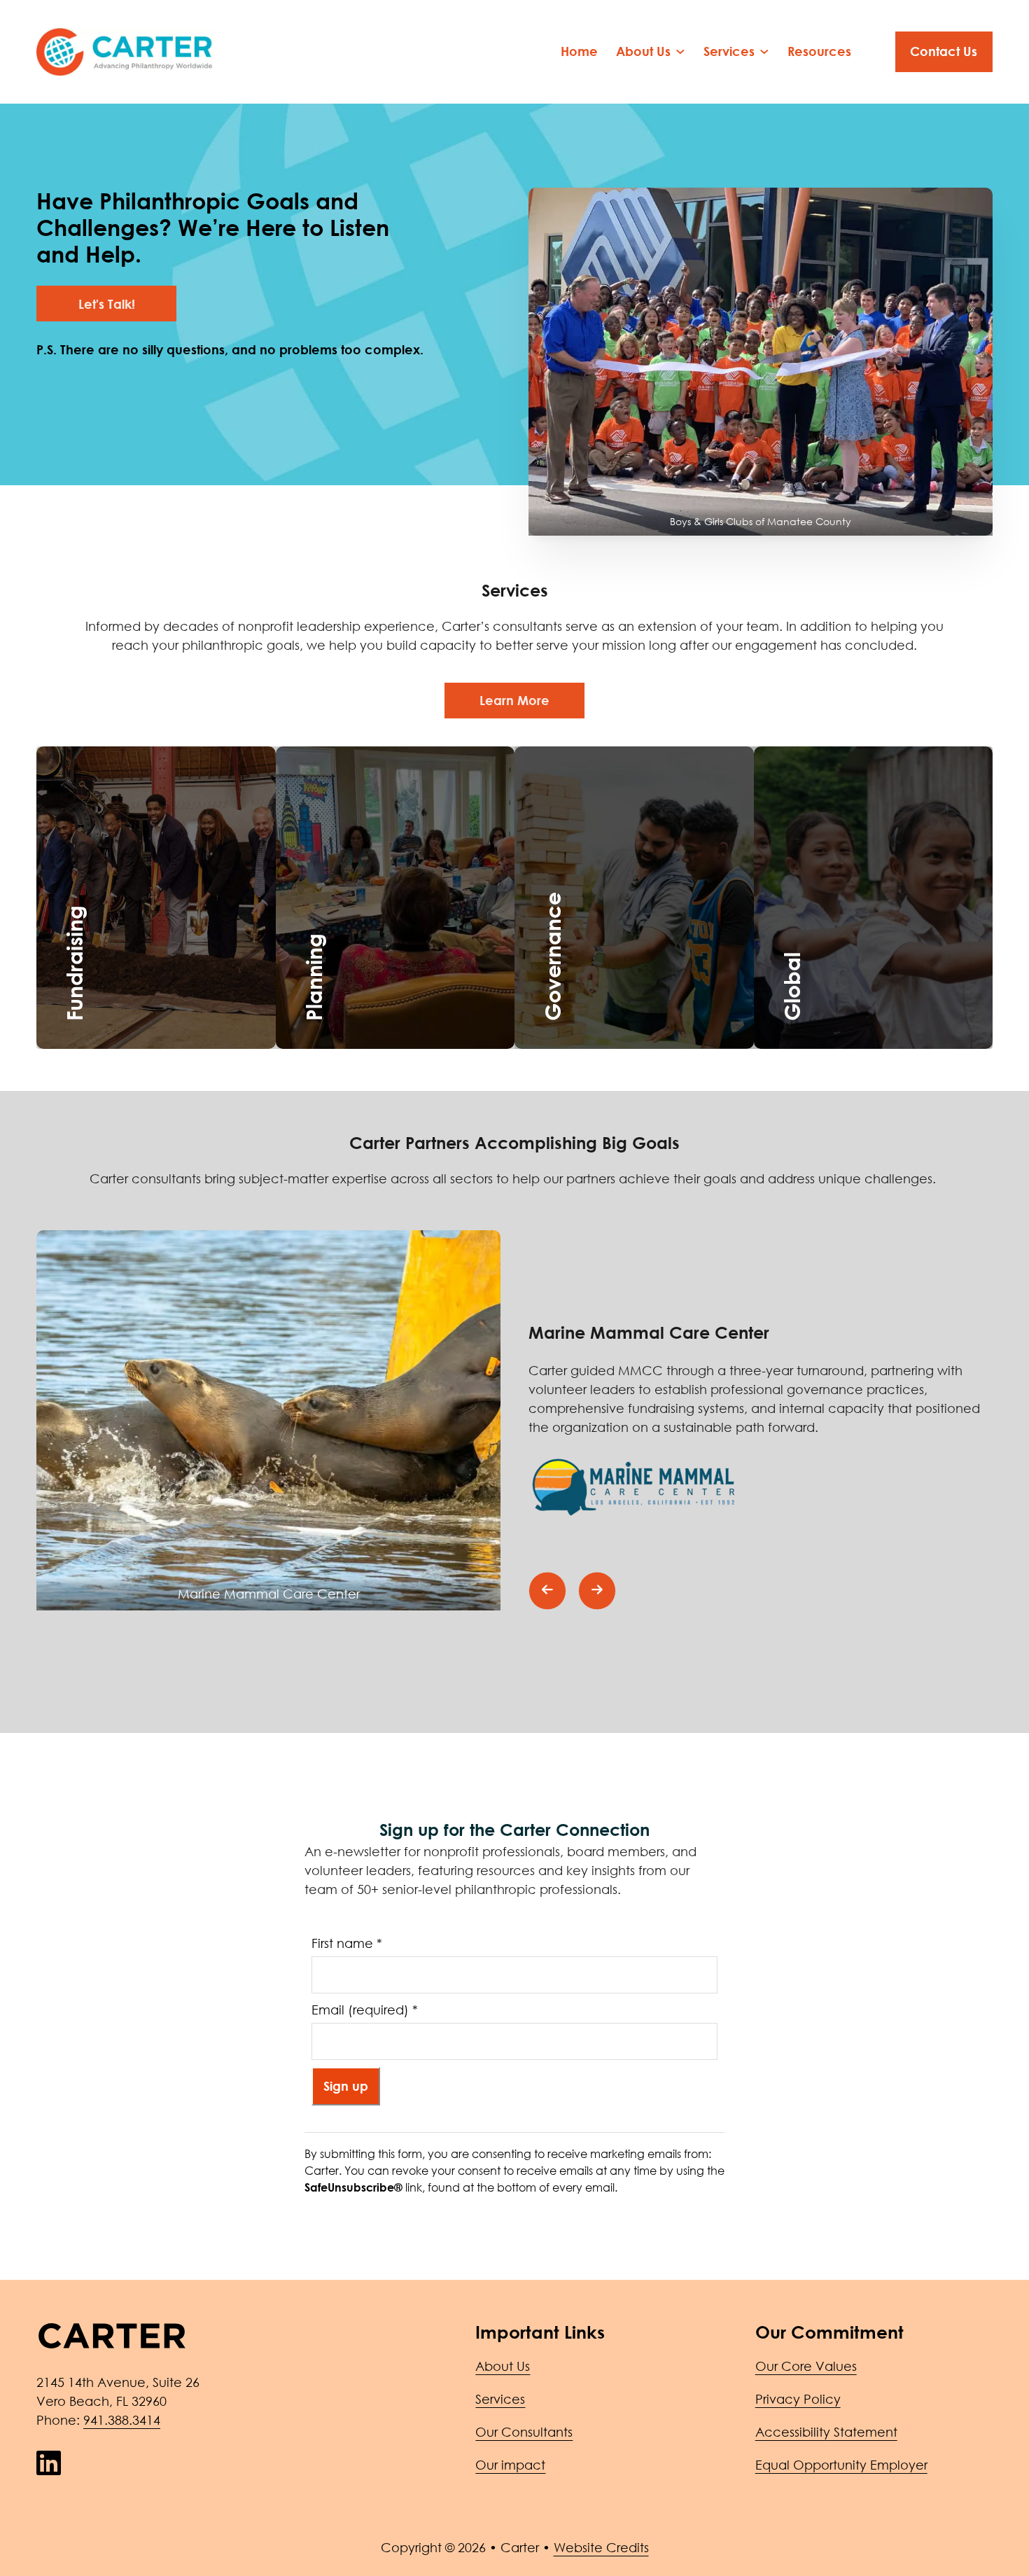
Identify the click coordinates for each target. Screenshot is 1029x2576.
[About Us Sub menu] (680, 52)
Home (579, 51)
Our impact (510, 2465)
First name (347, 1943)
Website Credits (601, 2547)
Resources (819, 51)
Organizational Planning (425, 879)
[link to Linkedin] (49, 2463)
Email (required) (365, 2010)
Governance (607, 823)
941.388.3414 (122, 2420)
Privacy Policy (798, 2399)
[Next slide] (597, 1591)
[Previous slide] (547, 1591)
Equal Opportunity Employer (841, 2465)
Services (500, 2399)
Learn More (514, 700)
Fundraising (122, 842)
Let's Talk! (107, 304)
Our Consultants (524, 2432)
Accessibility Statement (826, 2432)
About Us (503, 2366)
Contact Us (944, 51)
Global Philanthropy (882, 823)
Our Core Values (806, 2366)
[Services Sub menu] (764, 52)
